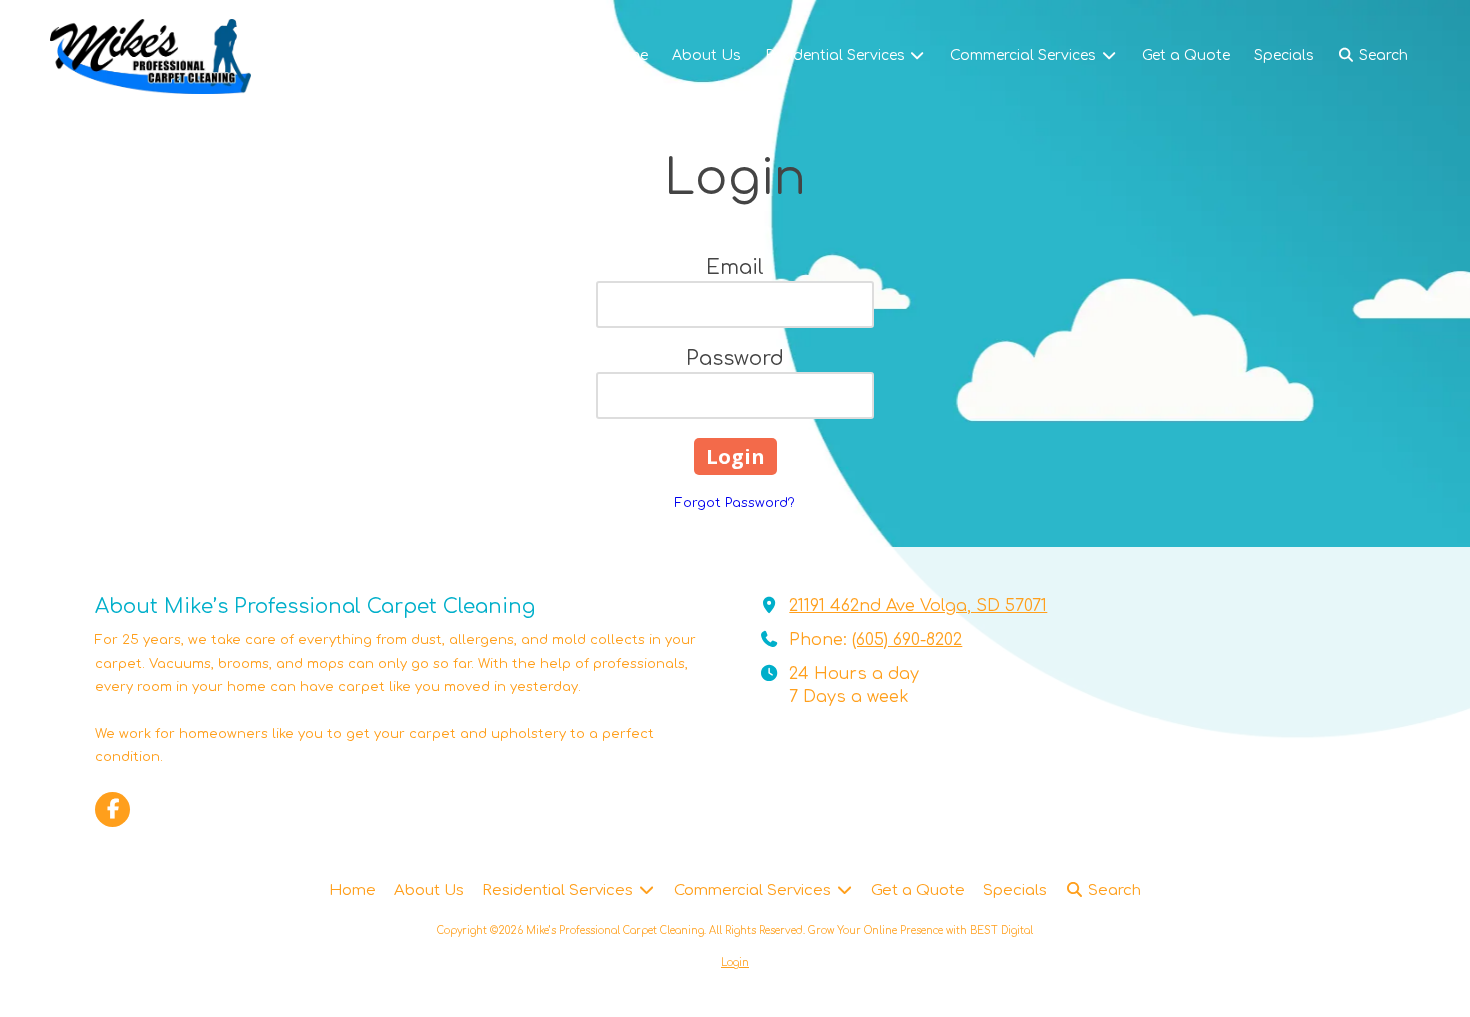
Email (735, 267)
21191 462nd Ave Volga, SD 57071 (918, 606)
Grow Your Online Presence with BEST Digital (920, 930)
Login (735, 962)
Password (735, 358)
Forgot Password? (735, 503)
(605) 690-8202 (907, 640)
